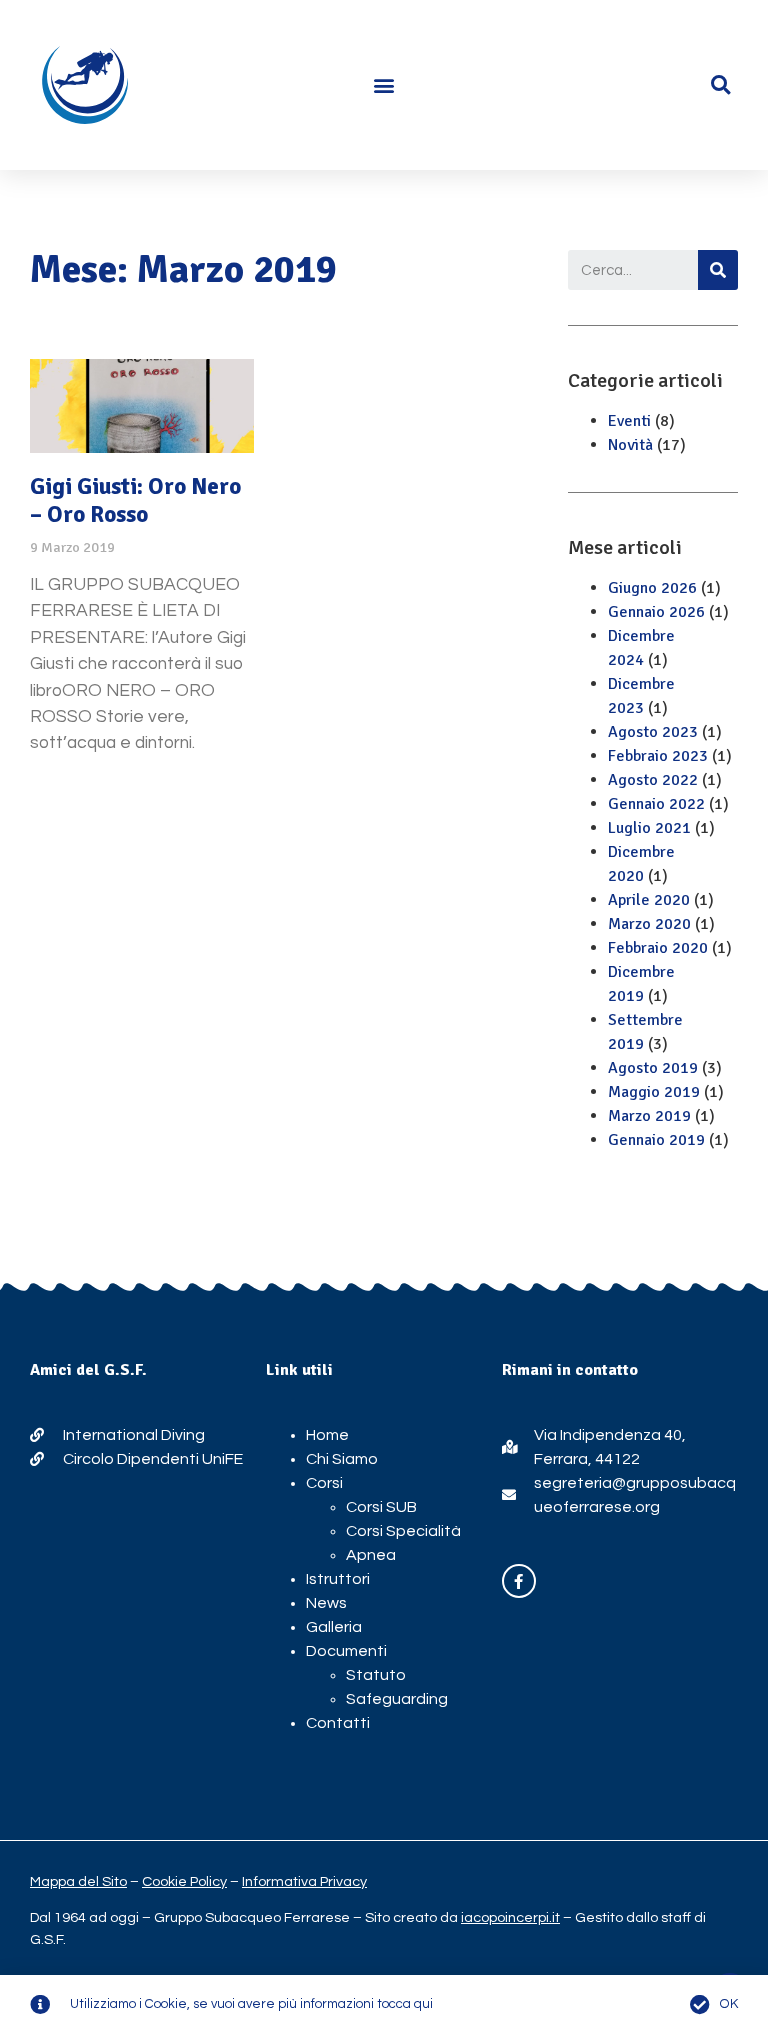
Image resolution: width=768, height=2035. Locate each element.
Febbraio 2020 (658, 948)
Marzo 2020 (649, 924)
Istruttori (338, 1579)
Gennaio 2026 (656, 612)
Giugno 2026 (652, 588)
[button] (384, 85)
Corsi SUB (381, 1507)
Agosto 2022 (653, 780)
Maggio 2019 (654, 1092)
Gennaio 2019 (656, 1140)
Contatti (338, 1723)
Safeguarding (397, 1699)
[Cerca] (718, 270)
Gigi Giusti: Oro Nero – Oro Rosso (135, 500)
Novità (630, 445)
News (326, 1603)
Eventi (629, 421)
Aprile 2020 (649, 900)
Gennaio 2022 (656, 804)
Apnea (371, 1555)
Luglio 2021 (649, 828)
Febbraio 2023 (658, 756)
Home (327, 1435)
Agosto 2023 (653, 732)
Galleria (334, 1627)
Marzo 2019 (649, 1116)
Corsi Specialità (403, 1531)
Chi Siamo (342, 1459)
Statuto (376, 1675)
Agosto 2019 (653, 1068)
